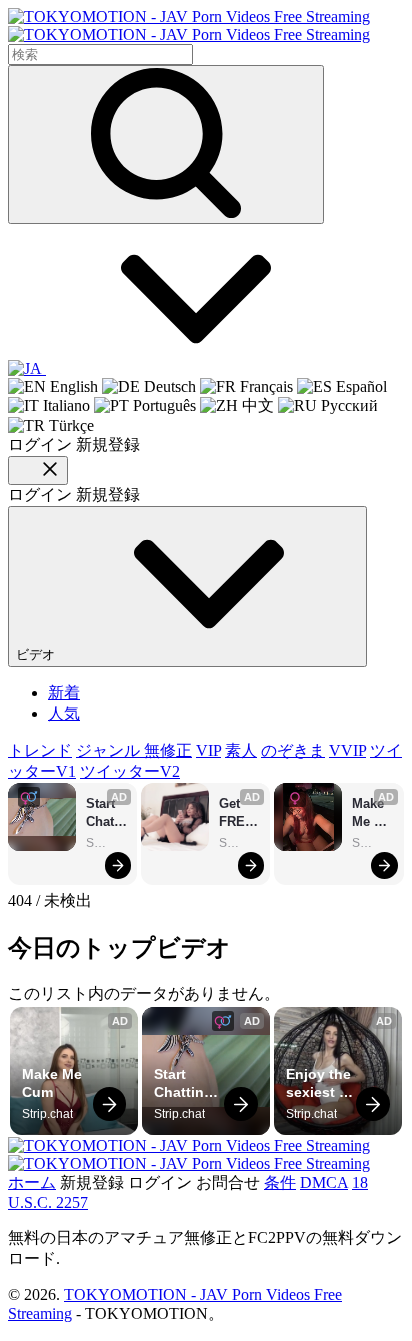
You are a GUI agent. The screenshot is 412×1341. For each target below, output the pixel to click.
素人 (241, 750)
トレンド (40, 750)
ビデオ (37, 654)
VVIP (347, 750)
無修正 (168, 750)
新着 (64, 692)
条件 (280, 1182)
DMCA (324, 1182)
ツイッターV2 (130, 771)
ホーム (32, 1182)
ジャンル (110, 750)
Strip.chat (107, 843)
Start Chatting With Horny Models (106, 813)
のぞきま (293, 750)
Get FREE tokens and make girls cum (240, 813)
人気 (64, 713)
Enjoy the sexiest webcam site (320, 1083)
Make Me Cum (370, 813)
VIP (208, 750)
